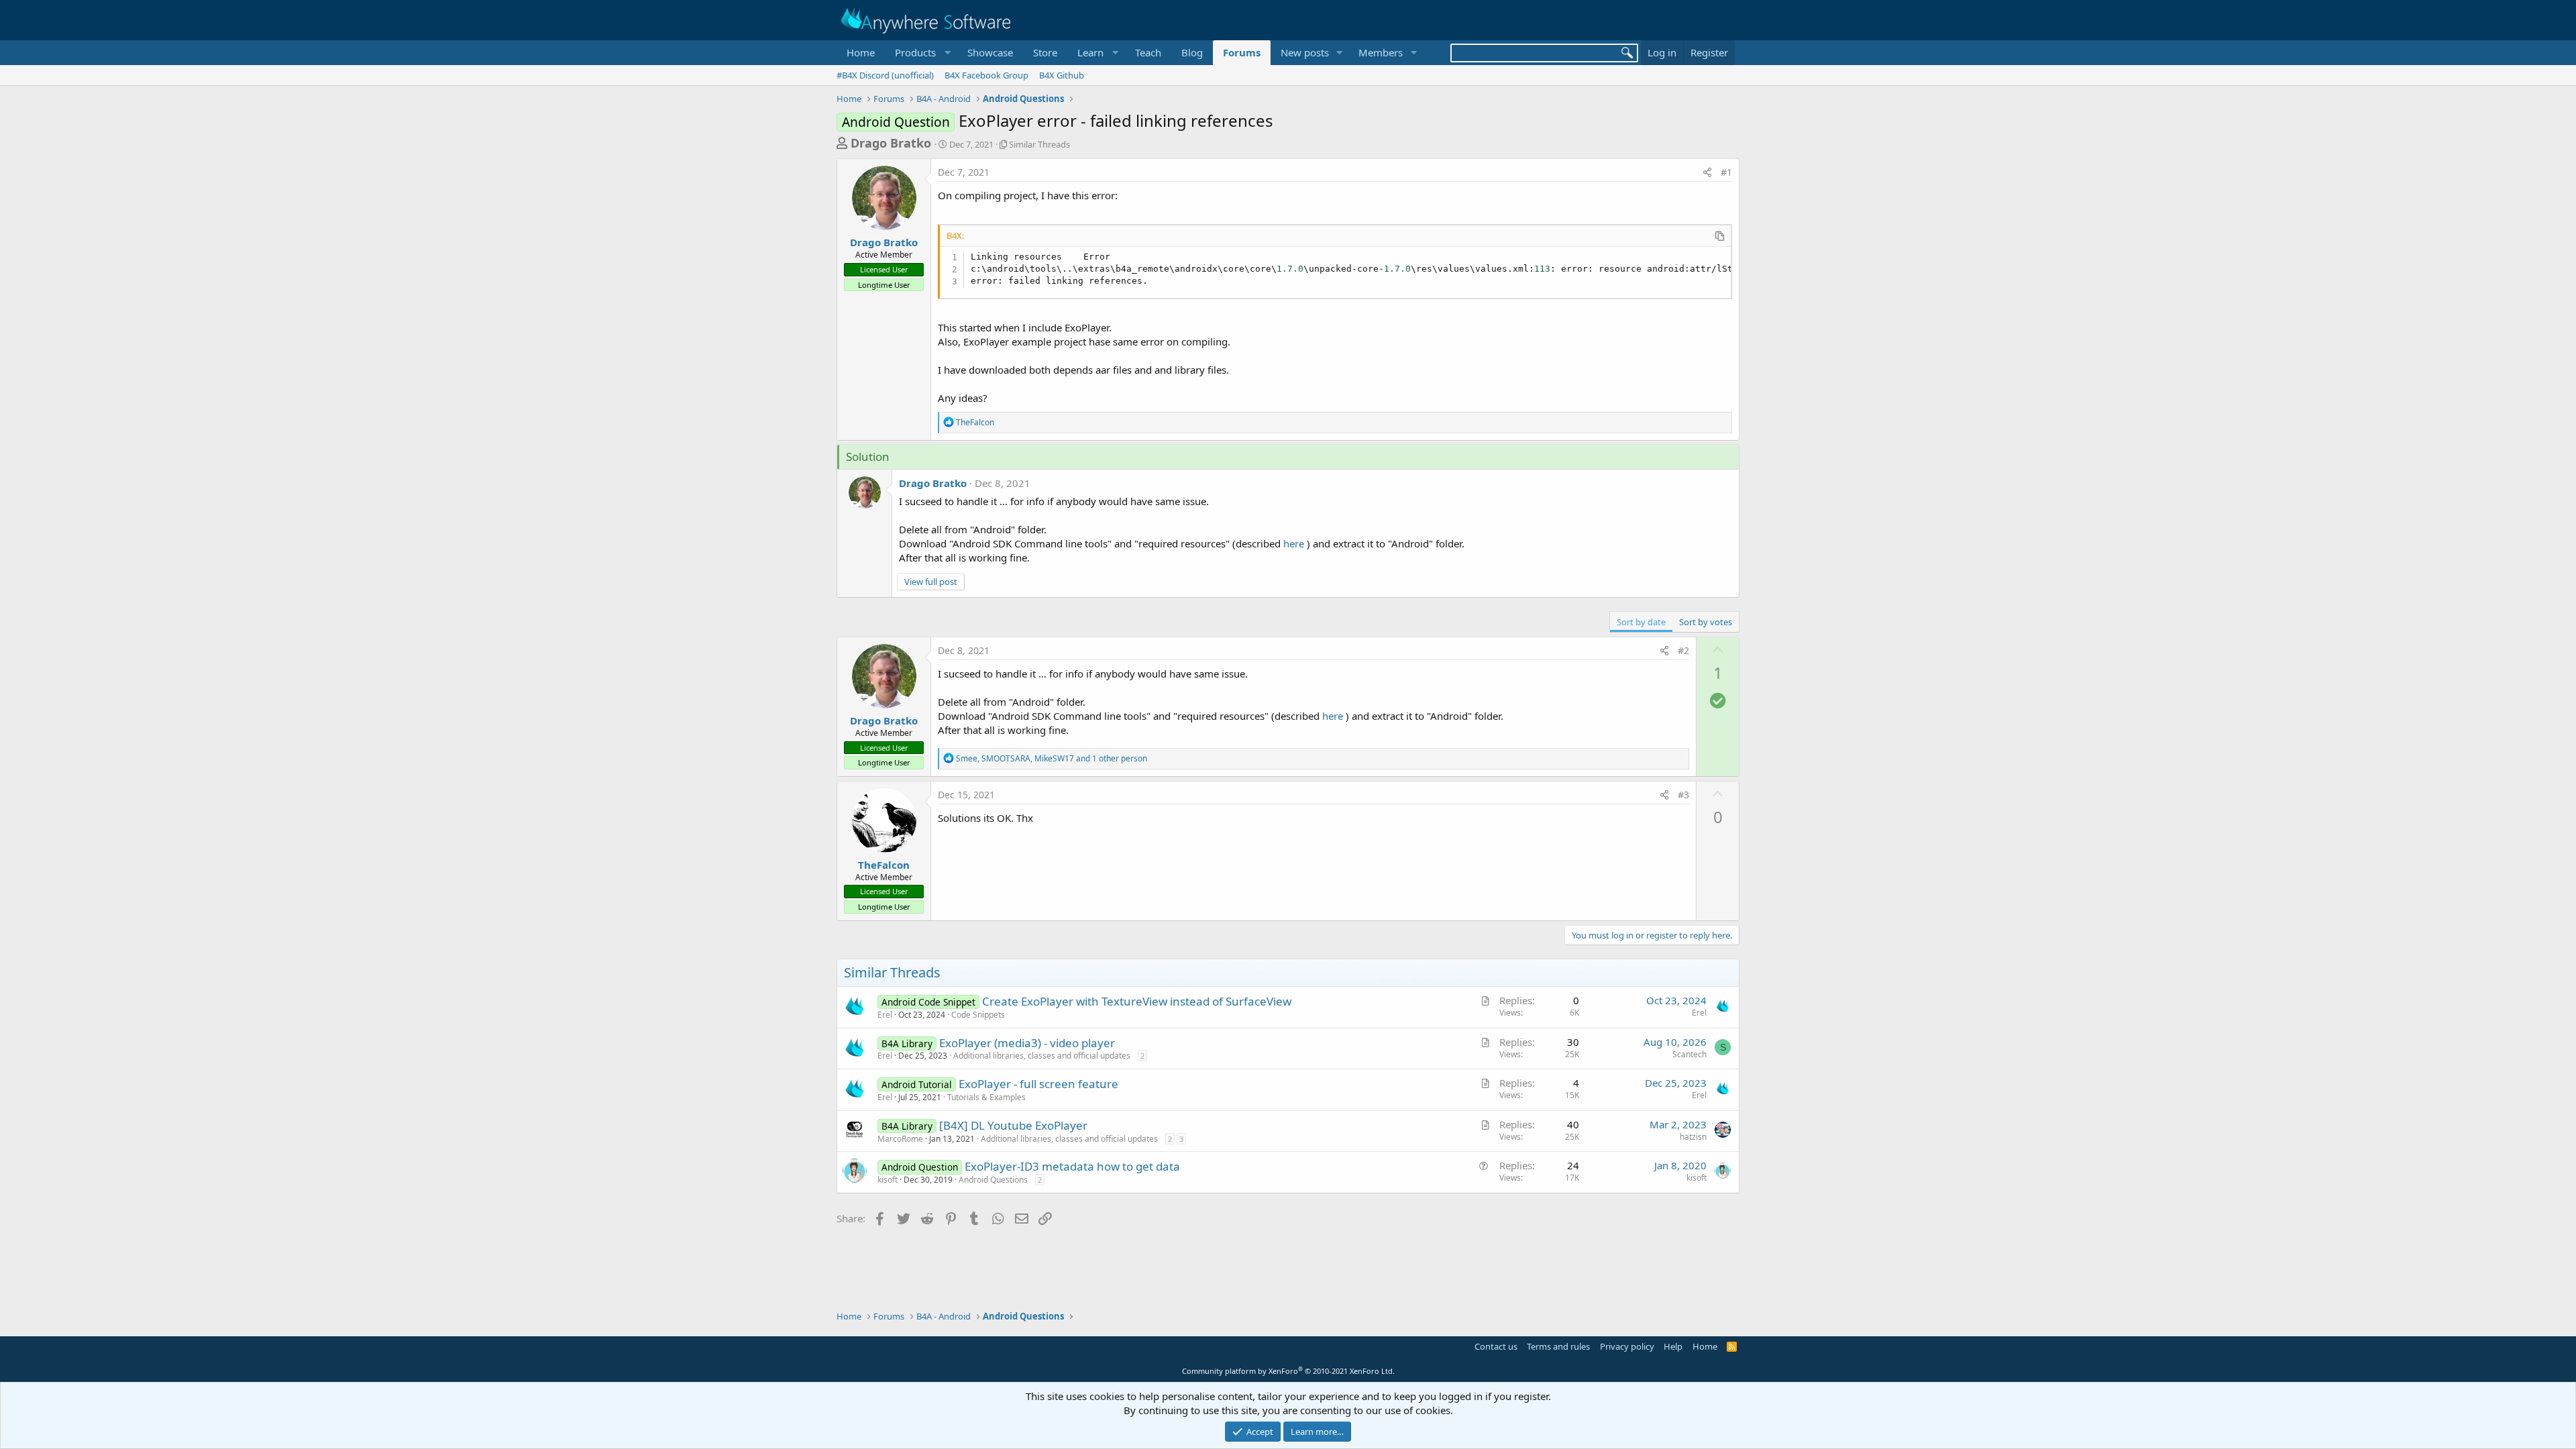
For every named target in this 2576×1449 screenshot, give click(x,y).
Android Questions (993, 1180)
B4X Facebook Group (986, 75)
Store (1045, 52)
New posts (1305, 52)
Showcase (990, 52)
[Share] (1707, 172)
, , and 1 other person (1052, 758)
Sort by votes (1706, 622)
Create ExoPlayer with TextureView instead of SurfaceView (1137, 1001)
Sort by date (1641, 622)
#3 (1683, 795)
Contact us (1496, 1346)
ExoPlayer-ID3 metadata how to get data (1072, 1166)
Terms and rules (1558, 1346)
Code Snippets (978, 1015)
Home (861, 52)
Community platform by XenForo (1288, 1371)
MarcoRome (900, 1139)
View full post (931, 582)
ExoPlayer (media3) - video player (1027, 1043)
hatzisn (1693, 1137)
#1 (1726, 172)
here (1294, 543)
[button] (921, 53)
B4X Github (1062, 75)
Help (1673, 1346)
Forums (1242, 52)
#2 (1683, 650)
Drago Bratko (891, 143)
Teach (1148, 52)
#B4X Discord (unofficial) (885, 75)
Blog (1192, 52)
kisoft (888, 1180)
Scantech (1689, 1054)
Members (1381, 52)
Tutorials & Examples (986, 1097)
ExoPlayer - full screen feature (1038, 1084)
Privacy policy (1627, 1346)
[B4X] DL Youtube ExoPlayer (1013, 1125)
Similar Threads (1039, 144)
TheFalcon (884, 865)
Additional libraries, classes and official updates (1042, 1056)
